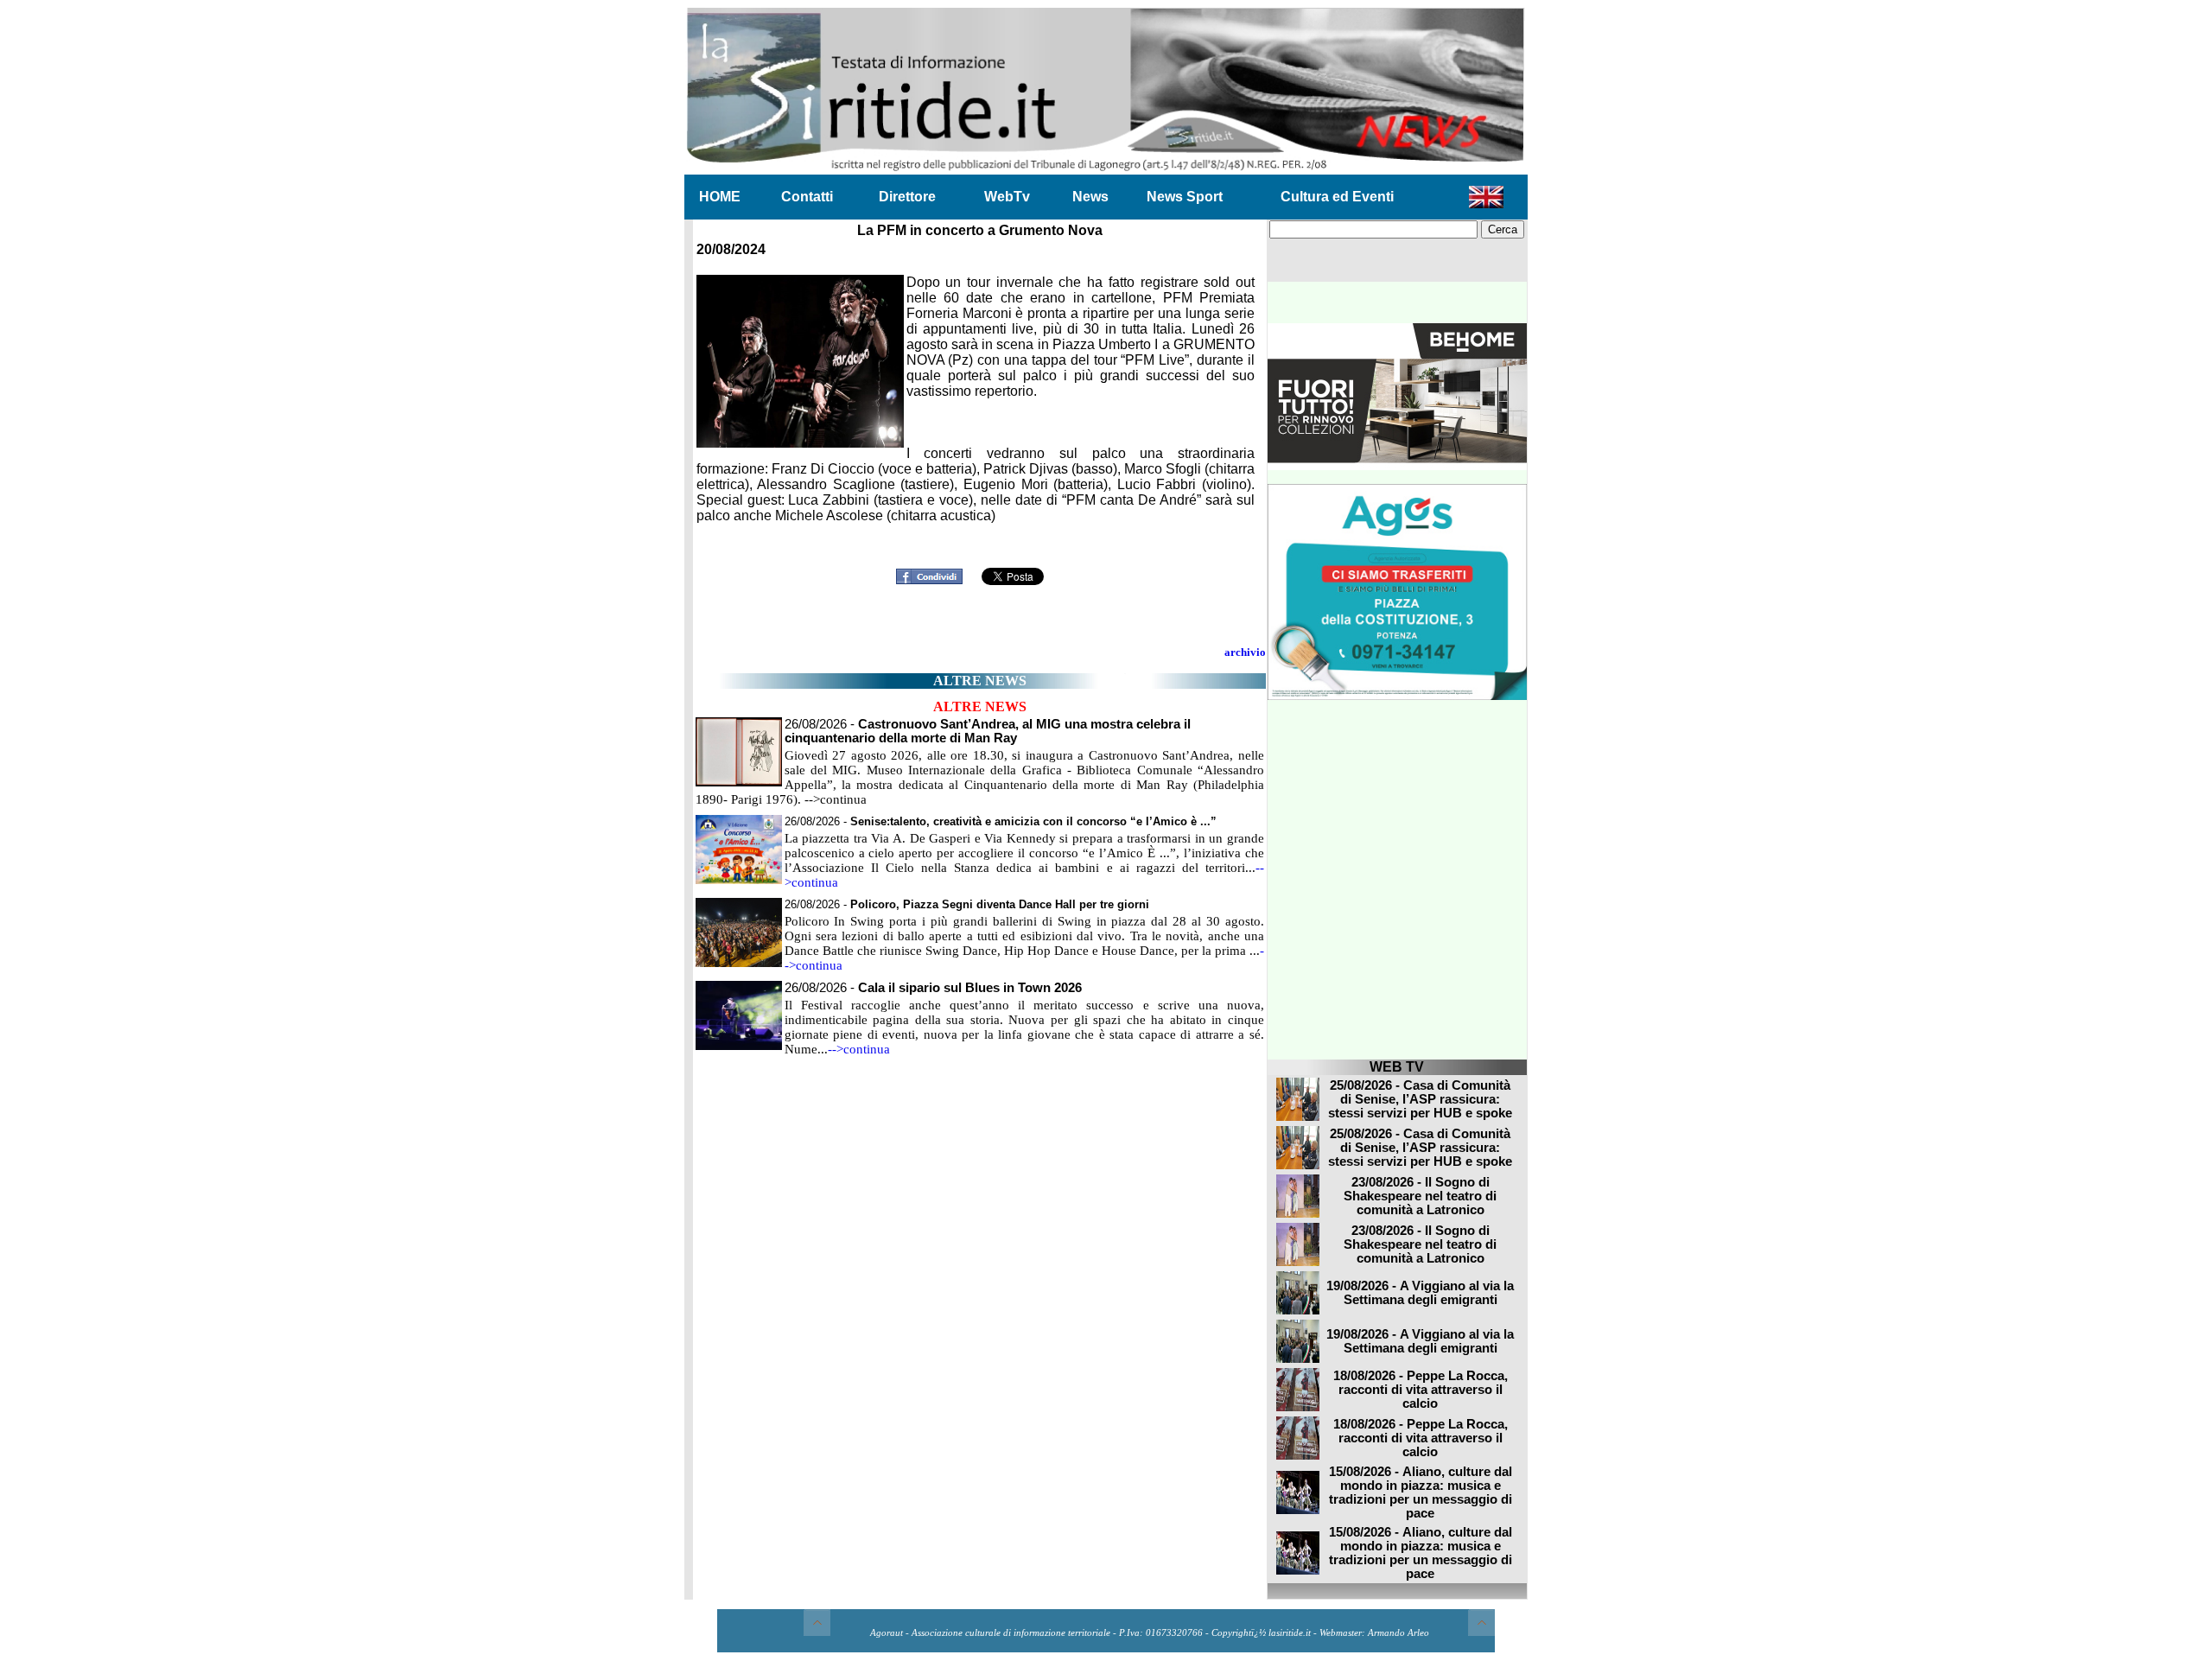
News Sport (1185, 197)
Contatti (807, 197)
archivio (1245, 652)
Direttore (907, 197)
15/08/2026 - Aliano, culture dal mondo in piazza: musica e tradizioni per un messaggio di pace (1421, 1492)
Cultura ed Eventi (1337, 197)
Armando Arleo (1398, 1633)
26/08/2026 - (988, 731)
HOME (720, 197)
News (1090, 197)
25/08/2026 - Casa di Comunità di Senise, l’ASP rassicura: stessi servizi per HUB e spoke (1420, 1099)
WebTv (1007, 197)
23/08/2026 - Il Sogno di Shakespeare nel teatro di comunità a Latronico (1420, 1196)
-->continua (859, 1049)
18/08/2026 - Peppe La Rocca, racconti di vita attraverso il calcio (1421, 1390)
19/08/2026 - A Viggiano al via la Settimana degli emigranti (1420, 1293)
